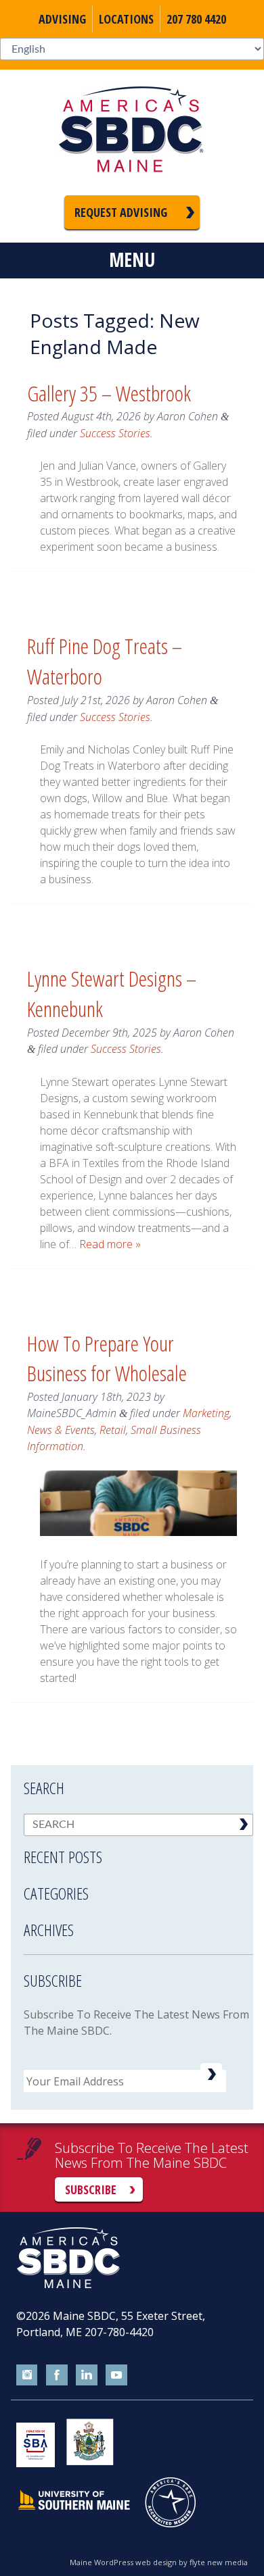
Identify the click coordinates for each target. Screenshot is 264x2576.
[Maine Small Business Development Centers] (132, 132)
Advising (62, 19)
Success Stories (115, 433)
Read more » (110, 1244)
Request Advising (121, 212)
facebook (57, 2375)
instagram (27, 2375)
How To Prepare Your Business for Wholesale (107, 1358)
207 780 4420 (196, 19)
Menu (132, 259)
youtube (116, 2375)
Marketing (206, 1413)
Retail (113, 1430)
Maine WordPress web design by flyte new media (159, 2562)
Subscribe (91, 2189)
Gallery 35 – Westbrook (109, 393)
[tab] (139, 1848)
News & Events (61, 1430)
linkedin (87, 2375)
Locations (126, 19)
